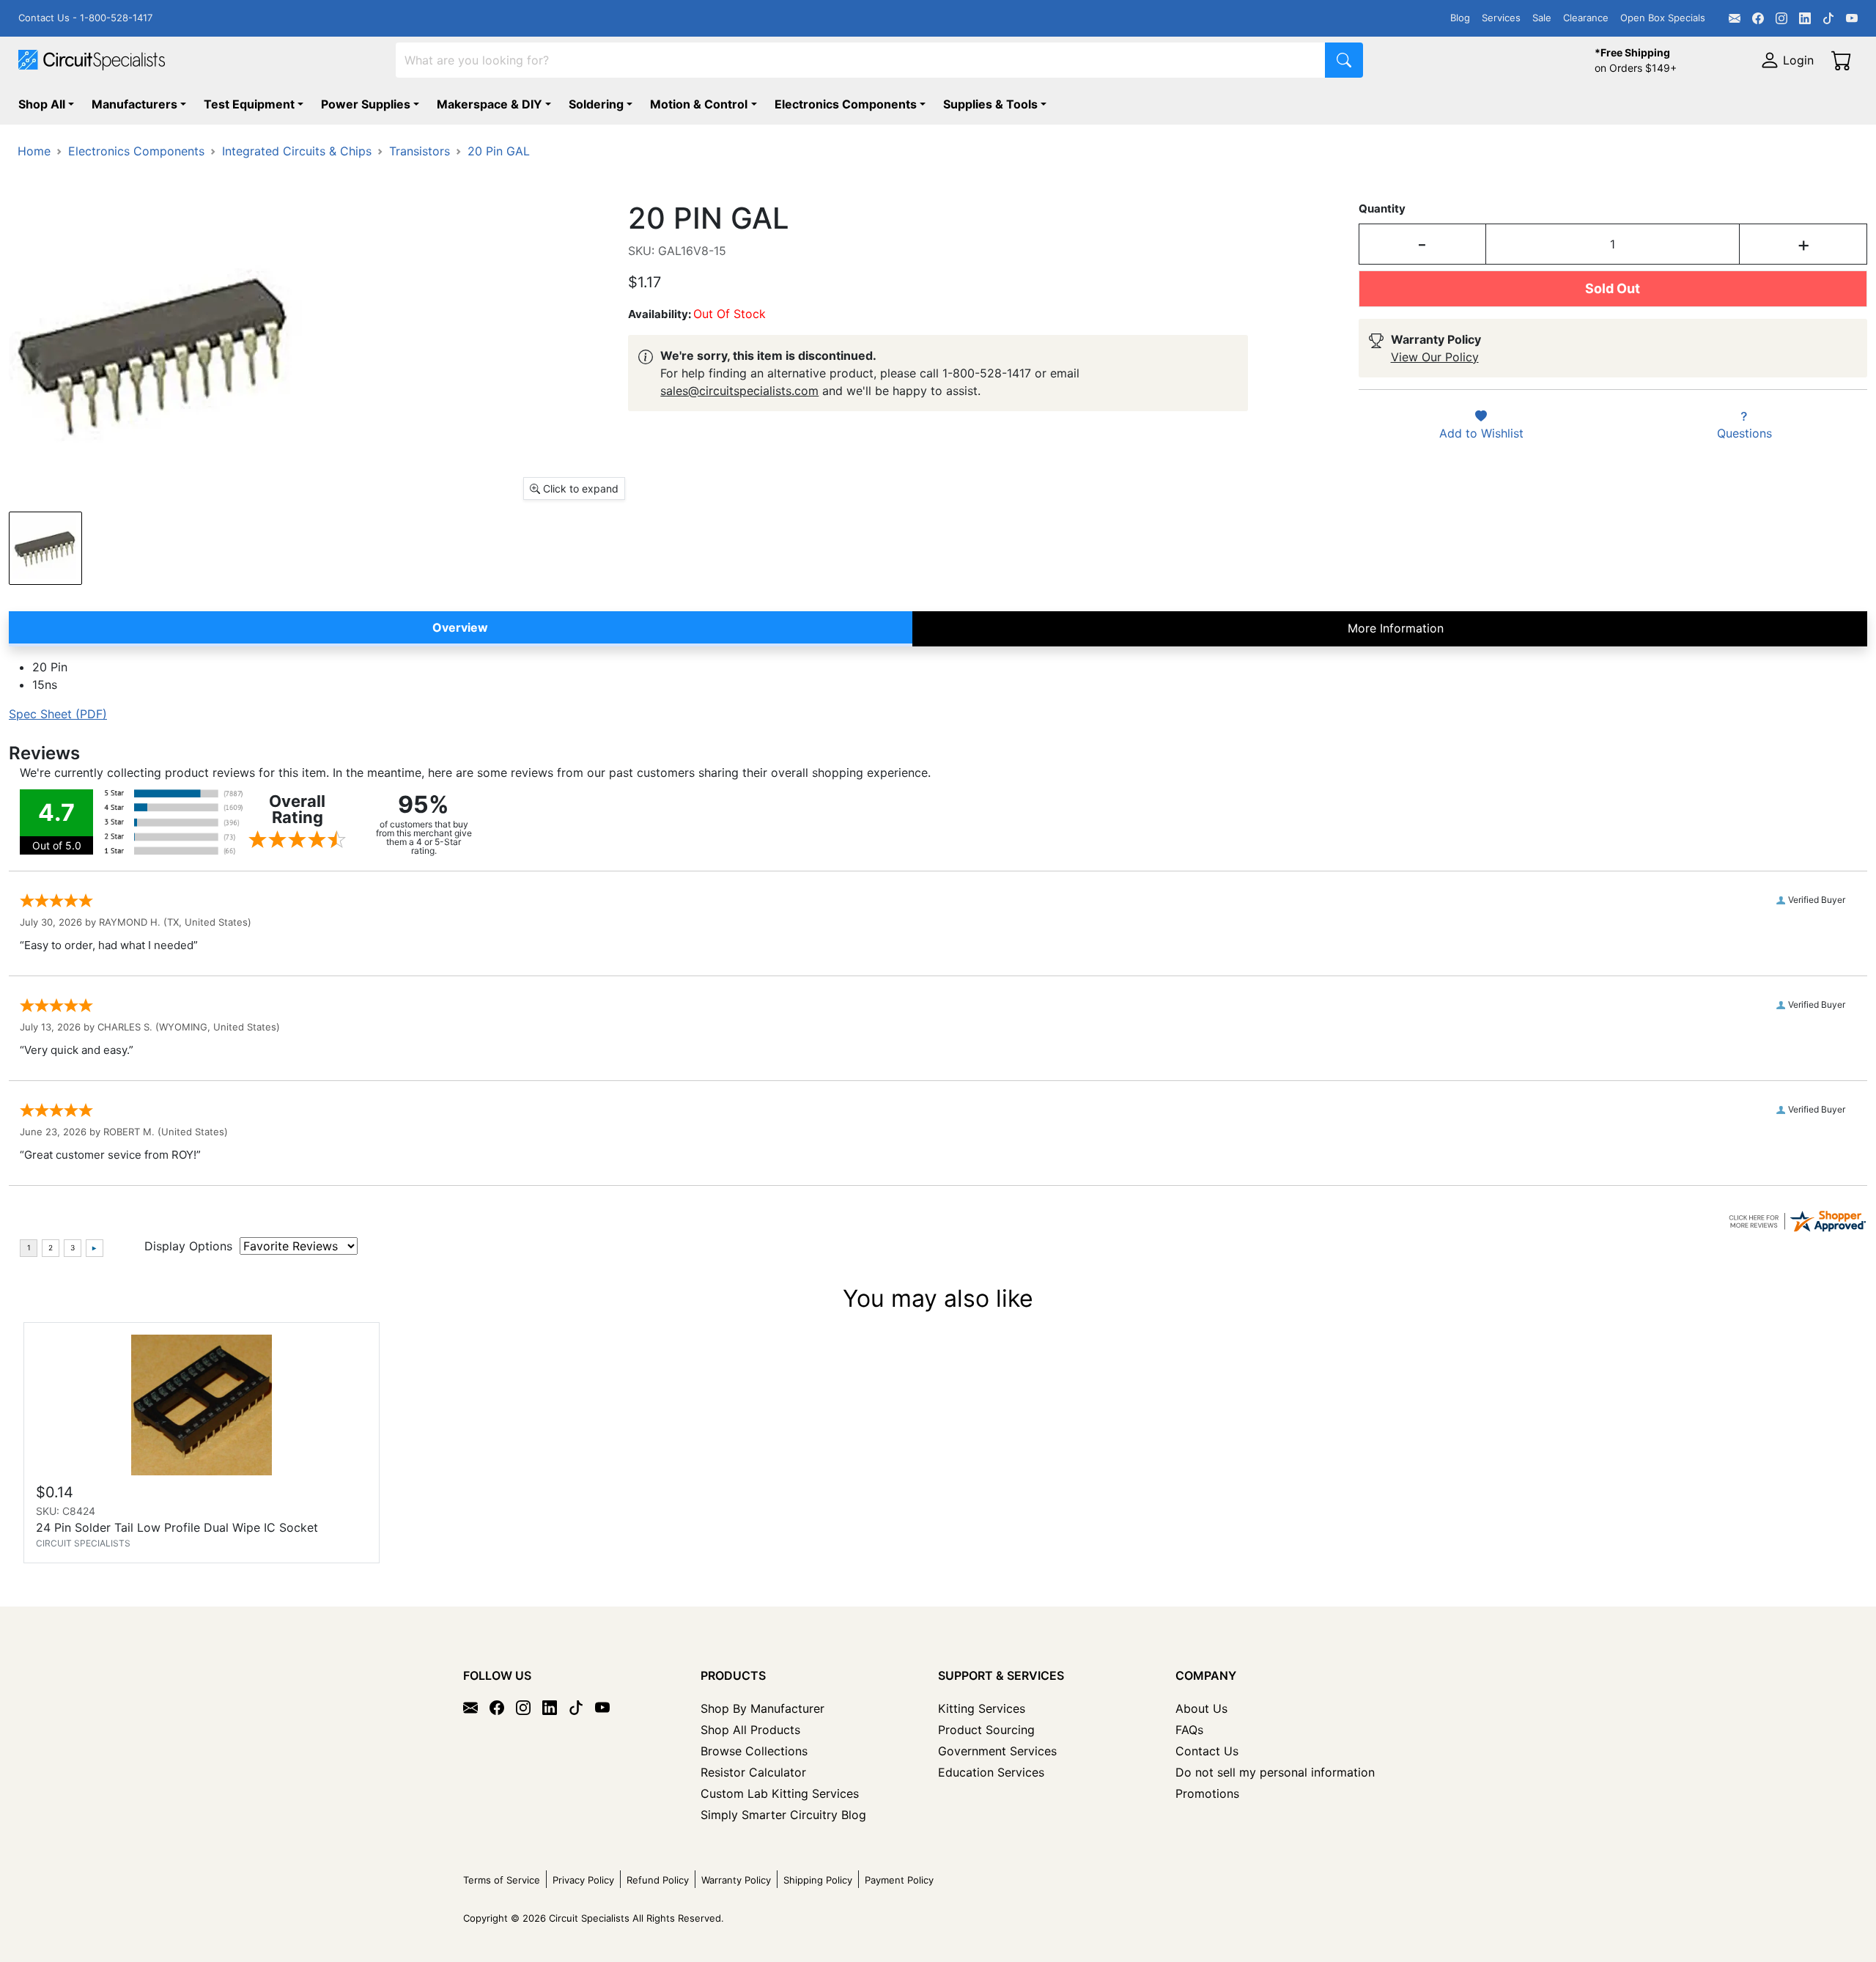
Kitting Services (982, 1708)
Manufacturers (134, 104)
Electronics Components (846, 104)
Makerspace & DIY (490, 104)
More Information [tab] (1396, 628)
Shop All (42, 104)
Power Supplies (366, 104)
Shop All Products (750, 1730)
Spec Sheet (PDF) (58, 714)
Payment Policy (899, 1880)
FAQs (1189, 1730)
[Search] (1344, 60)
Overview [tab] (460, 627)
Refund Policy (658, 1880)
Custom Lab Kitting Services (780, 1793)
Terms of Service (502, 1880)
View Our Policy (1435, 357)
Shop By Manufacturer (762, 1708)
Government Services (997, 1751)
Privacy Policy (583, 1880)
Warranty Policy (736, 1880)
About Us (1201, 1708)
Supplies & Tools (990, 104)
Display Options (188, 1246)
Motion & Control (699, 104)
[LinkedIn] (1805, 18)
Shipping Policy (818, 1880)
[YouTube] (1852, 18)
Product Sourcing (986, 1730)
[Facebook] (1758, 18)
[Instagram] (1781, 18)
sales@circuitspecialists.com (739, 391)
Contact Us (1207, 1751)
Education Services (991, 1772)
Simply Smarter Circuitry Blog (783, 1815)
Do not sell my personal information (1275, 1772)
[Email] (1735, 18)
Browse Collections (754, 1751)
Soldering (596, 104)
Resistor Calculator (753, 1772)
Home (34, 151)
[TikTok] (1828, 18)
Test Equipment (249, 104)
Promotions (1207, 1793)
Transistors (420, 151)
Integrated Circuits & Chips (297, 151)
